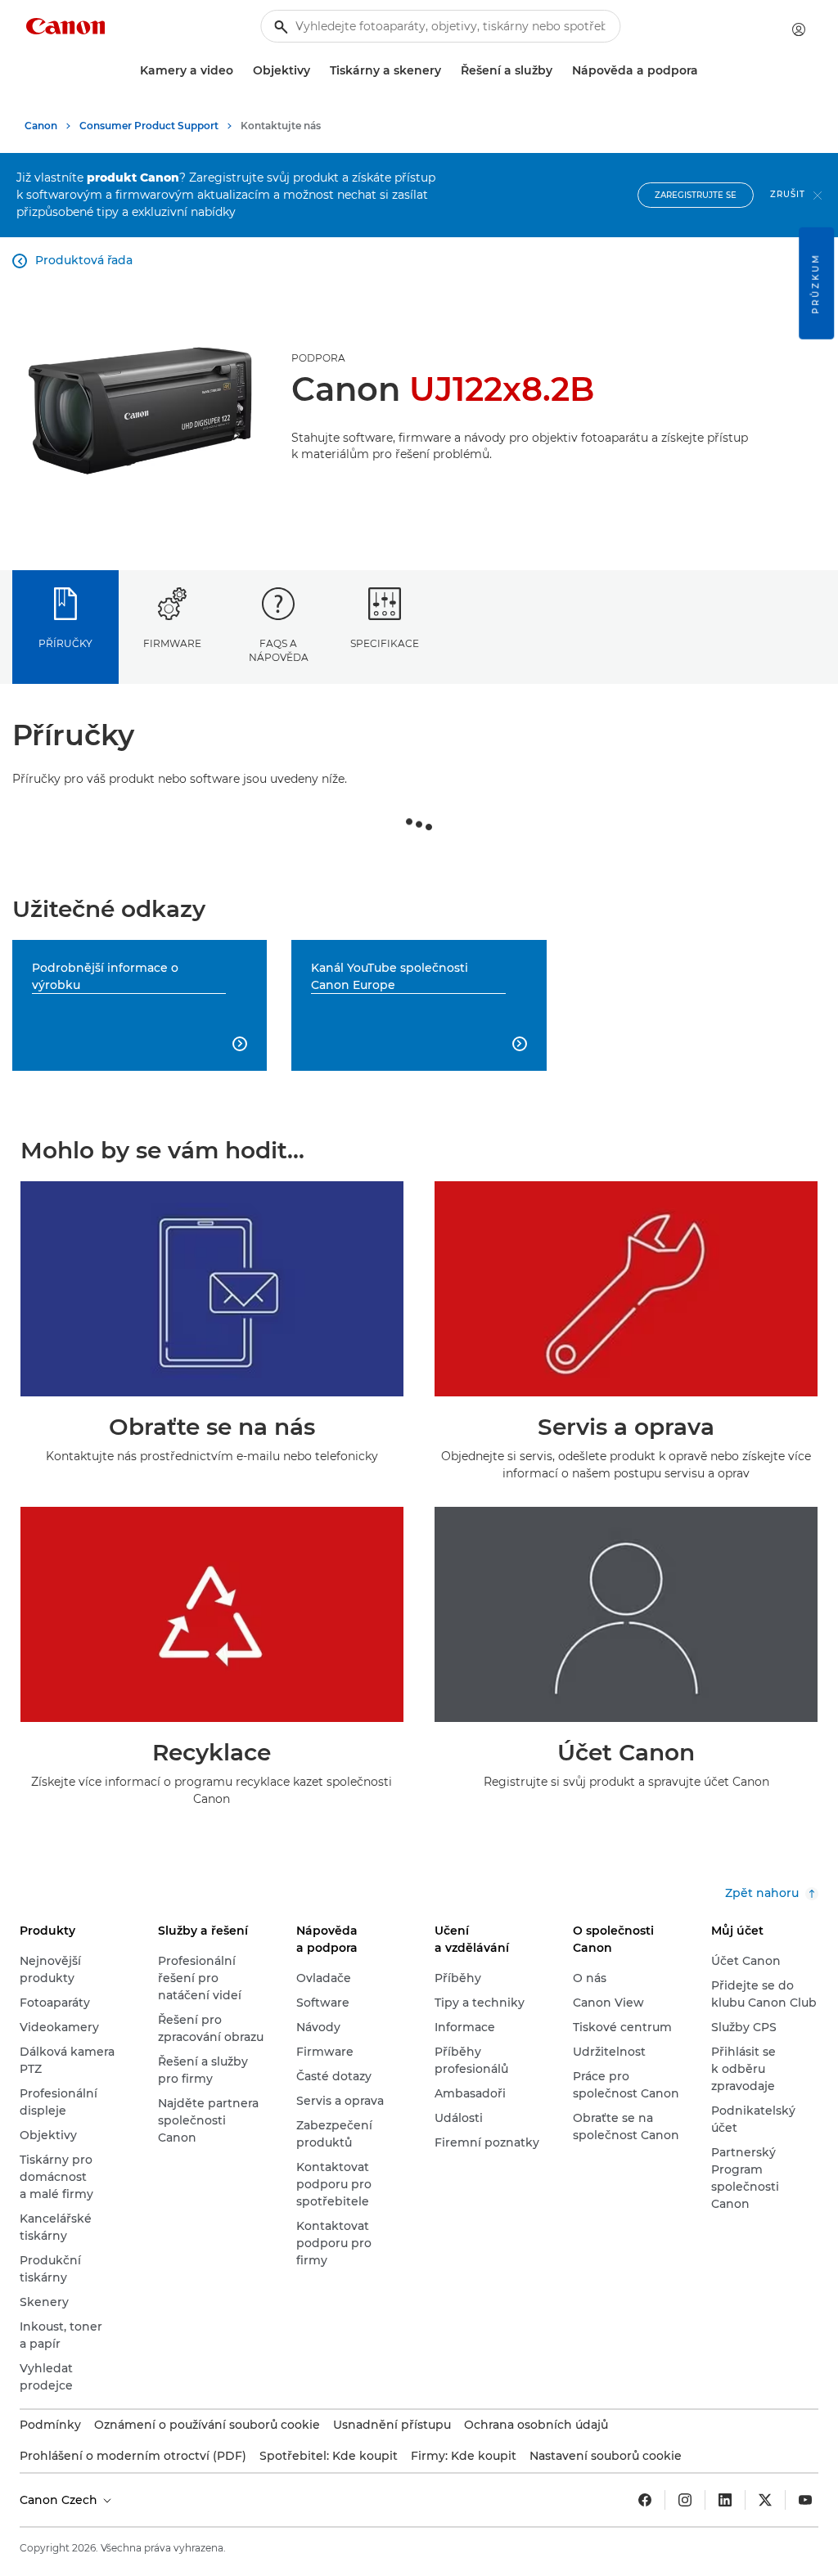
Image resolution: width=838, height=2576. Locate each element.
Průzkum (815, 283)
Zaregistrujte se (696, 195)
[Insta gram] (685, 2500)
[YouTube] (805, 2500)
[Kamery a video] (240, 71)
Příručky (65, 643)
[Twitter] (765, 2500)
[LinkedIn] (725, 2500)
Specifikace (385, 643)
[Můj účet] (799, 29)
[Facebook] (645, 2500)
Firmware (172, 643)
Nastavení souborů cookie (606, 2456)
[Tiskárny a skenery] (448, 71)
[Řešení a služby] (559, 71)
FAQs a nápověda (279, 650)
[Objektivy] (317, 71)
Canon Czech (60, 2500)
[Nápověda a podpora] (705, 71)
